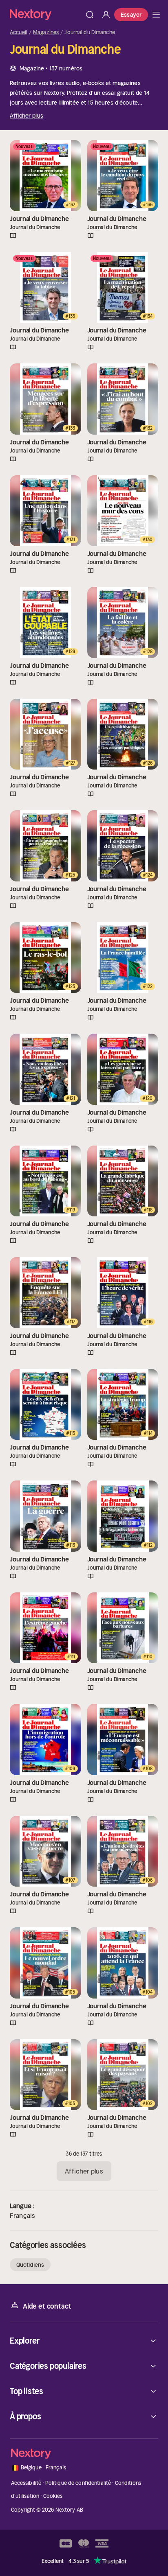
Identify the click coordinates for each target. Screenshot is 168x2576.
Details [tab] (84, 1202)
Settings (79, 1363)
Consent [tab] (30, 1202)
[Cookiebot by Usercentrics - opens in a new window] (123, 1180)
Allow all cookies (84, 1337)
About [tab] (138, 1202)
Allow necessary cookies (84, 1389)
